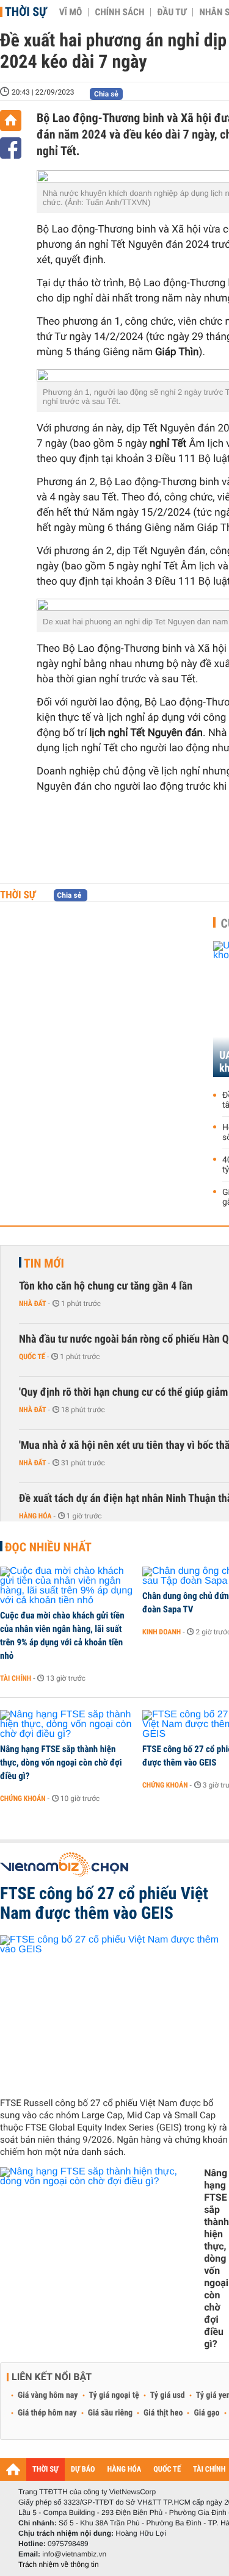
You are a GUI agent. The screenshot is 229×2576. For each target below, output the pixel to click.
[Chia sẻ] (11, 148)
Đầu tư (172, 12)
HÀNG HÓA (125, 2470)
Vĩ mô (71, 12)
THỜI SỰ (45, 2470)
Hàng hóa (35, 1516)
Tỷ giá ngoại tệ (114, 2395)
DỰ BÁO (83, 2470)
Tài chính (16, 1678)
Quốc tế (32, 1357)
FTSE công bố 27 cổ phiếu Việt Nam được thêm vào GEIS (104, 1903)
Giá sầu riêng (110, 2413)
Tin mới (44, 1263)
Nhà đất (33, 1304)
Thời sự (26, 12)
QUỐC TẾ (167, 2470)
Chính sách (119, 12)
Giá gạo (206, 2413)
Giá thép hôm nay (47, 2413)
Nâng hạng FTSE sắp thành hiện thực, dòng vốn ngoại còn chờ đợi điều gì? (61, 1762)
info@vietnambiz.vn (74, 2554)
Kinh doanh (162, 1632)
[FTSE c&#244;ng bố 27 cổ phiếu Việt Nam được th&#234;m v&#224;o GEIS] (114, 2011)
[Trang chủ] (11, 121)
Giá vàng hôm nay (48, 2395)
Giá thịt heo (163, 2413)
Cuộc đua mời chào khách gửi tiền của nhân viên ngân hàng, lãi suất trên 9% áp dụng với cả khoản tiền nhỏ (62, 1636)
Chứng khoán (23, 1799)
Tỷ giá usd (168, 2395)
